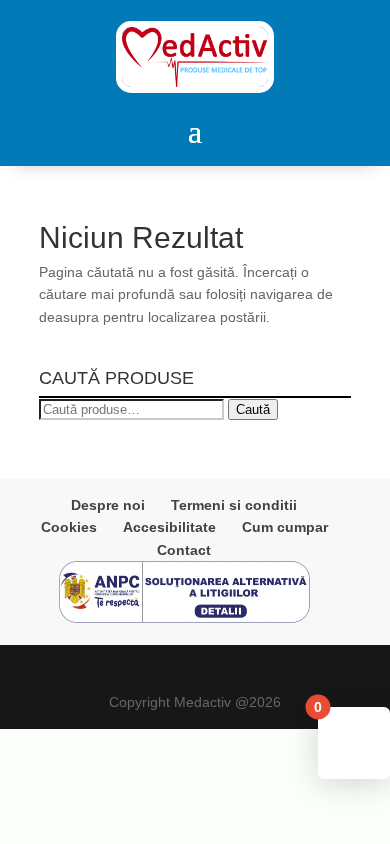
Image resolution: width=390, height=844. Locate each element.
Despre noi (108, 505)
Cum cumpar (285, 527)
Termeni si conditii (234, 505)
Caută (253, 409)
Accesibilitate (169, 527)
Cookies (69, 527)
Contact (184, 550)
